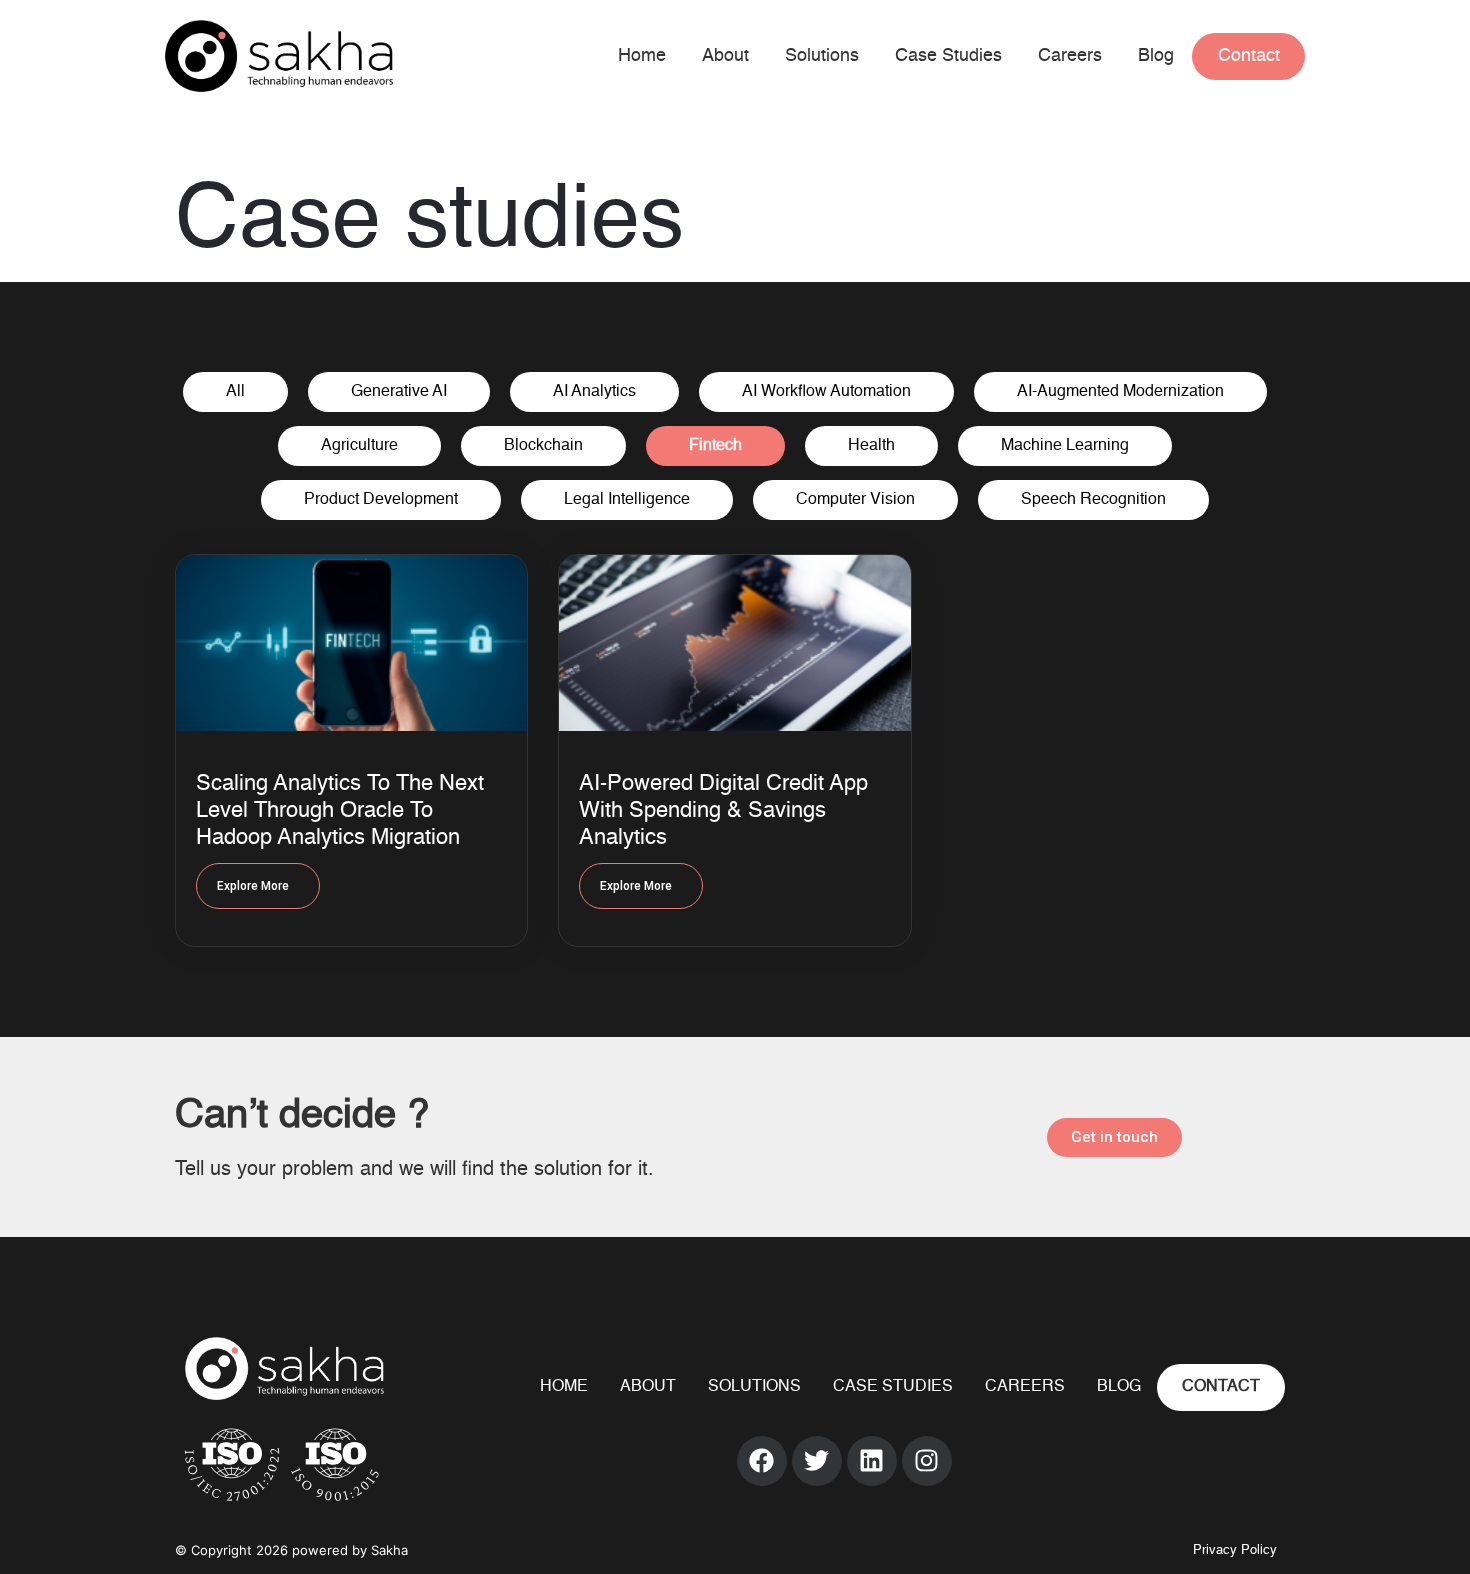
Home (642, 56)
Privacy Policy (1235, 1550)
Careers (1070, 56)
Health (871, 446)
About (725, 56)
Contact (1249, 56)
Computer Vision (855, 500)
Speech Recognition (1093, 500)
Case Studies (948, 56)
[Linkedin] (872, 1461)
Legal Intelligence (627, 500)
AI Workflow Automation (826, 392)
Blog (1156, 56)
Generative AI (399, 392)
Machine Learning (1065, 446)
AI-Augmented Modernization (1120, 392)
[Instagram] (927, 1461)
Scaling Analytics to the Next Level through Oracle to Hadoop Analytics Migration (340, 811)
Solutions (822, 56)
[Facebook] (762, 1461)
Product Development (381, 500)
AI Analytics (594, 392)
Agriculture (359, 446)
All (235, 392)
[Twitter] (817, 1461)
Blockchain (543, 446)
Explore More (253, 886)
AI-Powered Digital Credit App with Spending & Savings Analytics (723, 811)
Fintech (715, 446)
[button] (1114, 1137)
